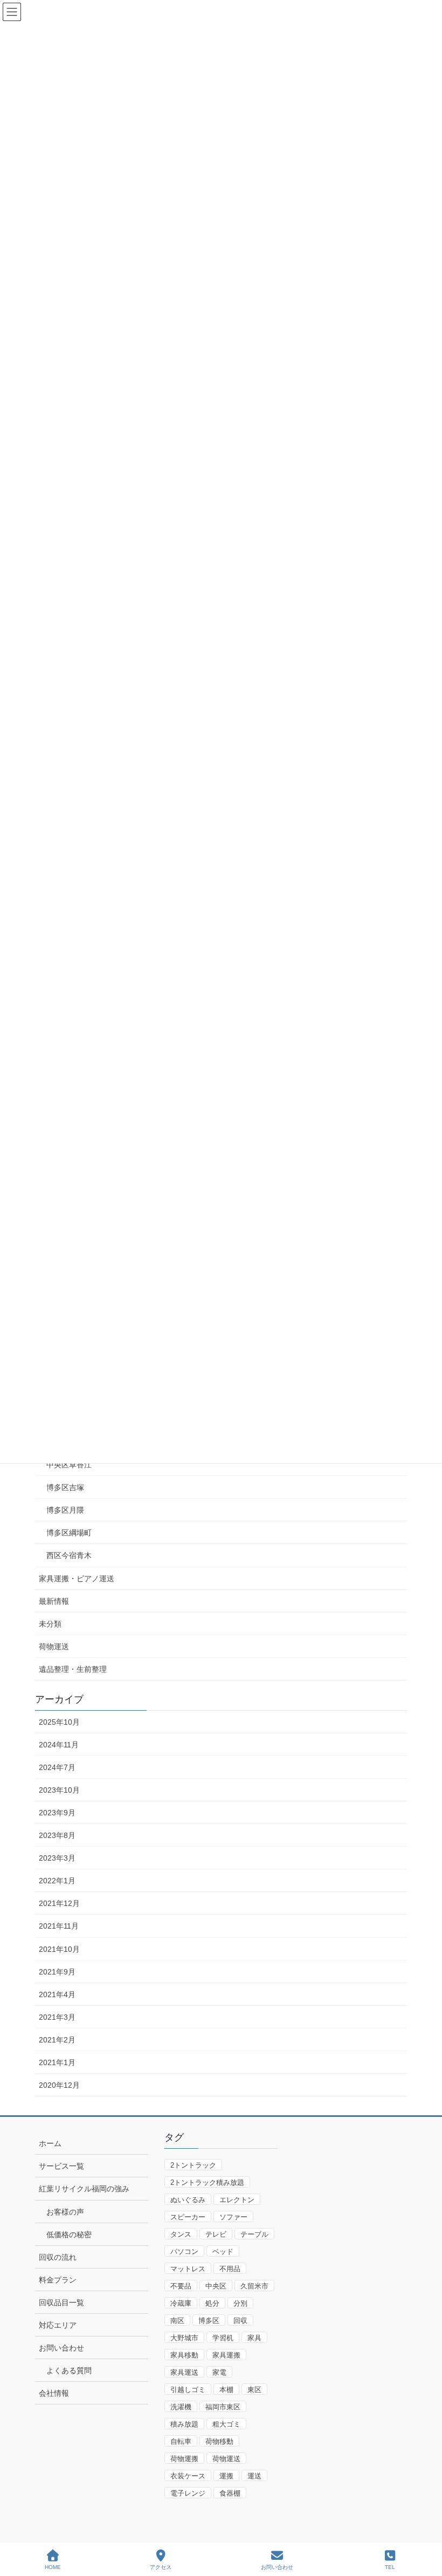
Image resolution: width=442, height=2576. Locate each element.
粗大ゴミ (226, 2424)
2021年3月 (57, 2017)
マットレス (188, 2269)
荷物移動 (219, 2441)
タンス (181, 2234)
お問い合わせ (61, 2348)
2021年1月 (57, 2062)
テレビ (216, 2234)
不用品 (230, 2269)
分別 (240, 2303)
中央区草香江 (69, 1465)
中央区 (216, 2286)
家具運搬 (226, 2355)
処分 (212, 2303)
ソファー (233, 2217)
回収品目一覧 (61, 2302)
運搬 (226, 2476)
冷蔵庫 (181, 2303)
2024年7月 (57, 1767)
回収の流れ (58, 2257)
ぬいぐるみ (188, 2200)
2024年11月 (59, 1745)
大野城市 (184, 2338)
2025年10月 (59, 1722)
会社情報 (54, 2393)
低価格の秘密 (69, 2235)
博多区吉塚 (65, 1487)
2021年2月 (57, 2040)
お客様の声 (65, 2212)
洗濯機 (181, 2407)
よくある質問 (69, 2370)
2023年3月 (57, 1858)
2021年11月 (59, 1926)
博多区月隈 (65, 1510)
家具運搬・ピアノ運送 (77, 1579)
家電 (219, 2372)
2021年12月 (59, 1903)
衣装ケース (188, 2476)
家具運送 (184, 2372)
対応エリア (58, 2325)
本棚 (226, 2390)
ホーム (50, 2143)
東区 (254, 2390)
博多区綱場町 (69, 1533)
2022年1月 (57, 1881)
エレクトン (237, 2200)
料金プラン (58, 2280)
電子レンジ (188, 2493)
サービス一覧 (61, 2166)
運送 (254, 2476)
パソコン (184, 2252)
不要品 (181, 2286)
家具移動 (184, 2355)
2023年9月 (57, 1813)
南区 (177, 2321)
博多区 (209, 2321)
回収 (240, 2321)
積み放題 (184, 2424)
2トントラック (193, 2165)
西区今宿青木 (69, 1555)
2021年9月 (57, 1972)
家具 (254, 2338)
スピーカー (188, 2217)
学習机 (223, 2338)
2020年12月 (59, 2085)
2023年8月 (57, 1835)
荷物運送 (54, 1646)
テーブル (254, 2234)
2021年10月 (59, 1949)
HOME (53, 2567)
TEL (390, 2567)
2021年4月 (57, 1994)
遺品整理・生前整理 (73, 1669)
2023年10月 (59, 1790)
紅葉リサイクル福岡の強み (84, 2189)
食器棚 (230, 2493)
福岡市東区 (223, 2407)
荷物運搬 (184, 2459)
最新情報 (54, 1601)
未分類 (50, 1624)
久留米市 (254, 2286)
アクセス (161, 2567)
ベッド (223, 2252)
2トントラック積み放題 (207, 2182)
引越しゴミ (188, 2390)
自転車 (181, 2441)
